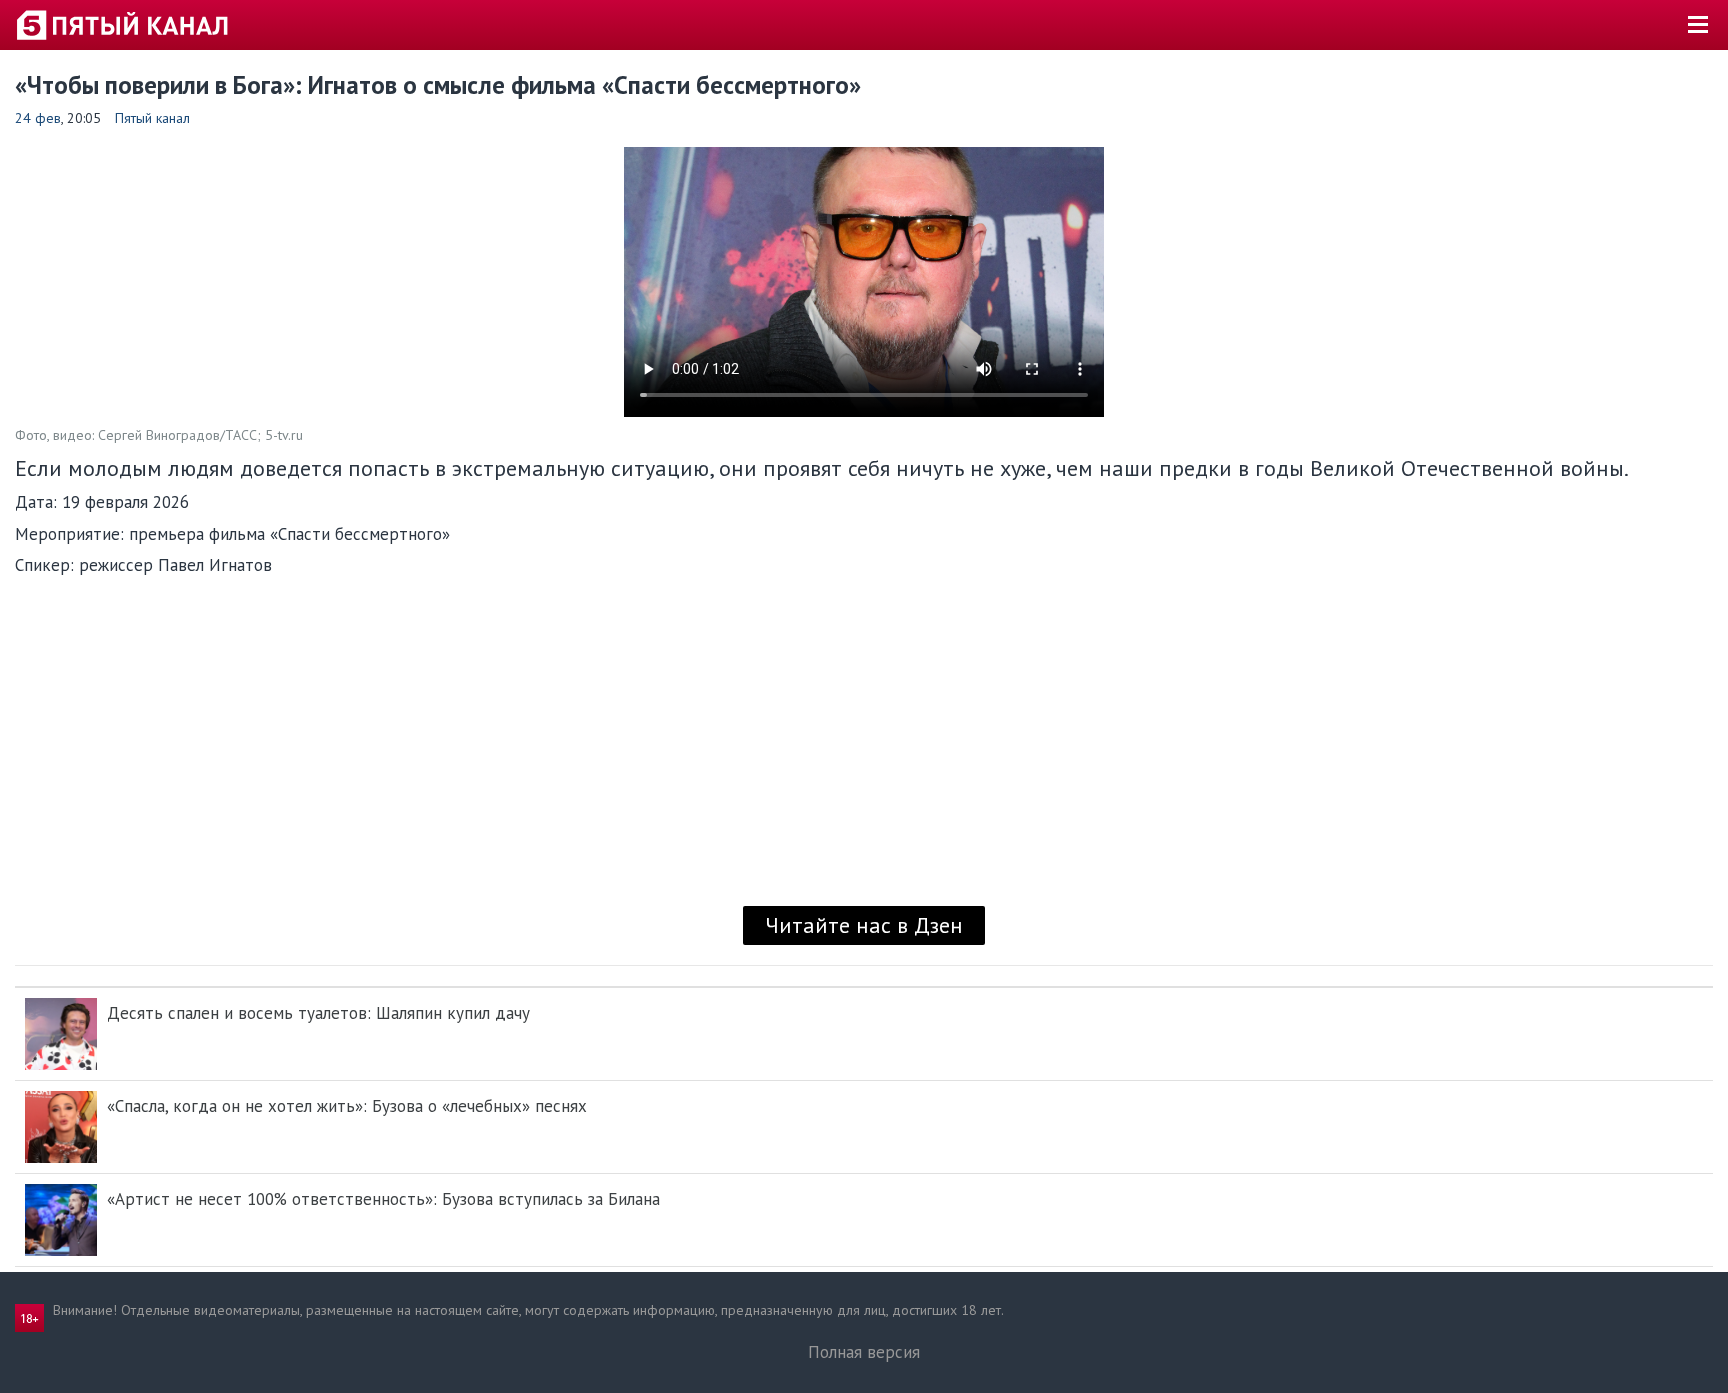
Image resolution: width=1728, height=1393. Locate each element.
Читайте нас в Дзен (864, 925)
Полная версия (864, 1352)
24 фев (38, 118)
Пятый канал (152, 118)
